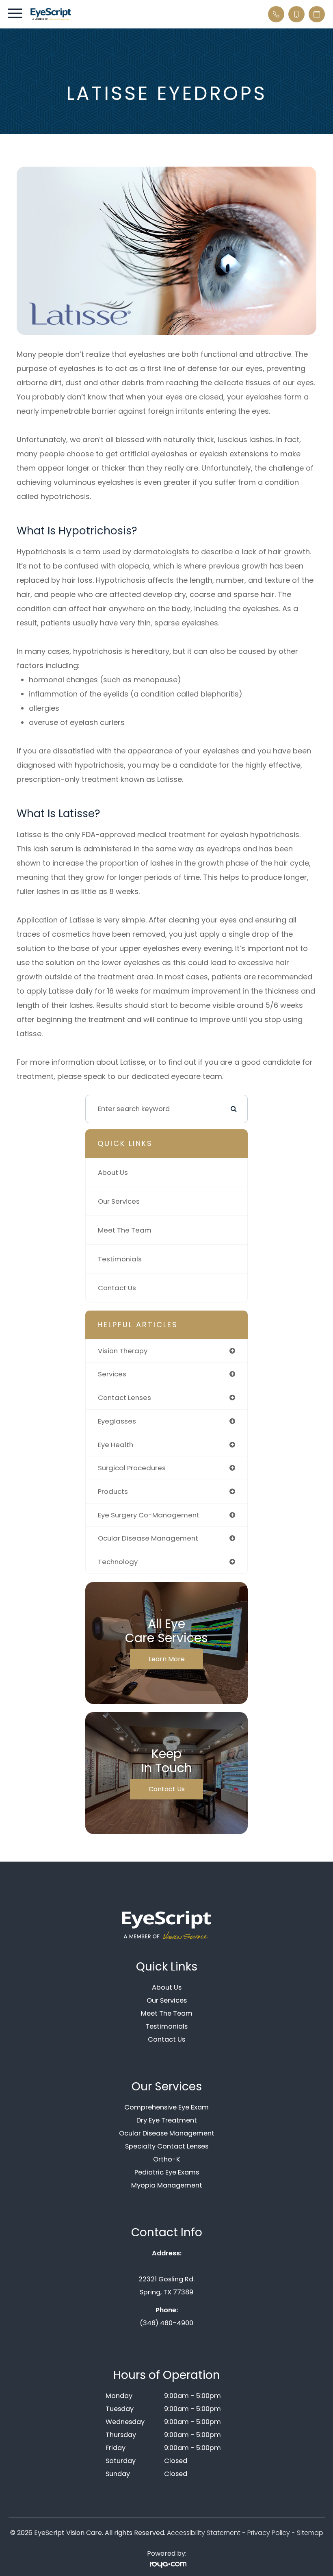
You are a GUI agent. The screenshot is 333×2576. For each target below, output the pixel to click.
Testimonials (120, 1259)
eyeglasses (117, 1421)
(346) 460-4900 (166, 2323)
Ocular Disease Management (167, 2133)
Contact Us (117, 1288)
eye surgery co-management (149, 1515)
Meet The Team (125, 1230)
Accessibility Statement (204, 2533)
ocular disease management (148, 1538)
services (112, 1374)
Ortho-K (167, 2159)
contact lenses (124, 1398)
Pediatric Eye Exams (167, 2172)
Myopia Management (167, 2185)
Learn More (167, 1659)
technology (118, 1562)
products (113, 1491)
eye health (116, 1445)
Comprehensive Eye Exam (166, 2107)
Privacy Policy (269, 2533)
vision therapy (123, 1351)
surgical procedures (132, 1468)
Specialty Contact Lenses (167, 2146)
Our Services (119, 1201)
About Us (113, 1172)
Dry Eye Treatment (167, 2120)
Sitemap (310, 2533)
